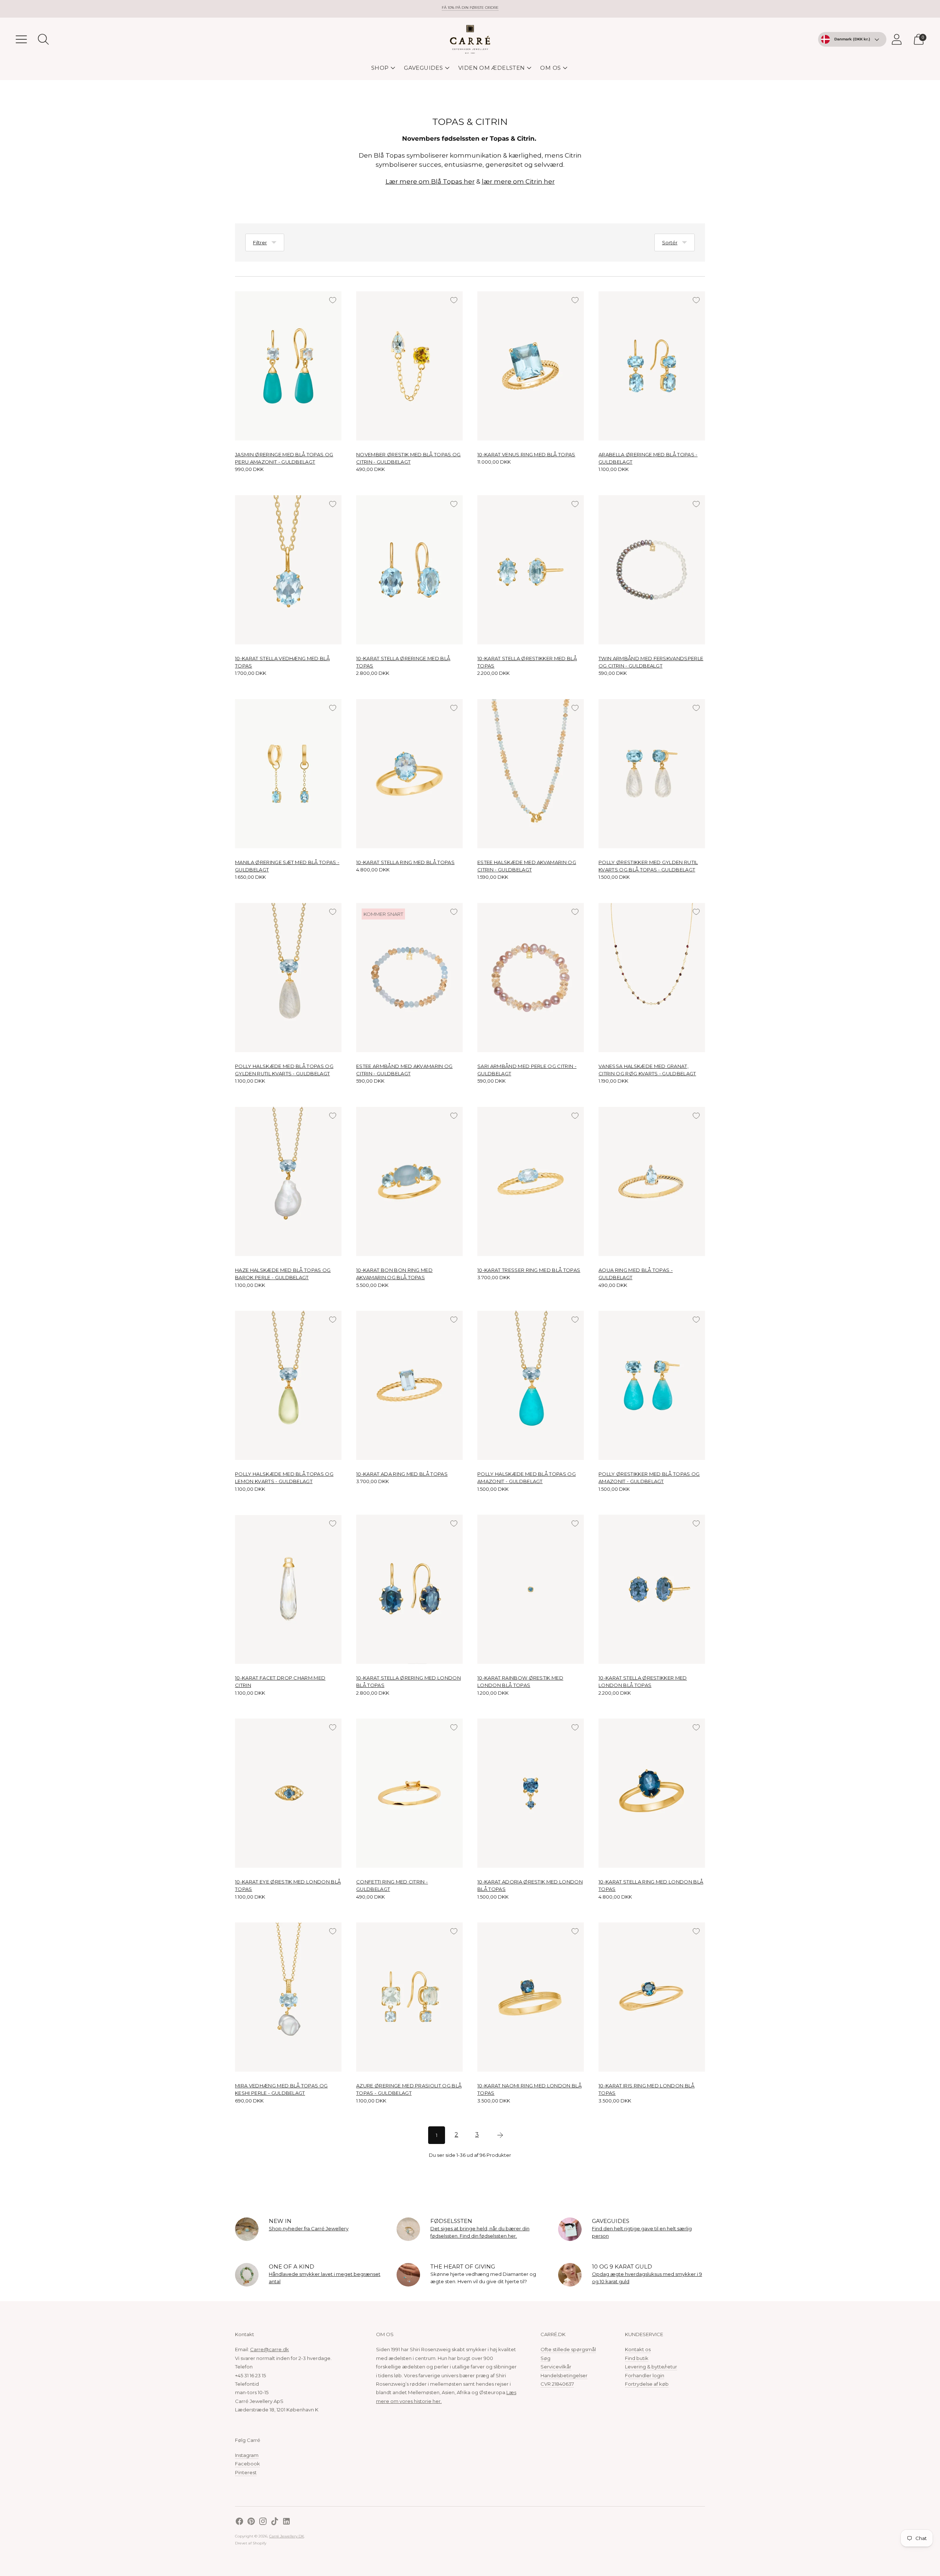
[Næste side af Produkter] (500, 2135)
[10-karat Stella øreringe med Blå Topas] (409, 570)
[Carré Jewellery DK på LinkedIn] (286, 2522)
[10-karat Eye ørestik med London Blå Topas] (288, 1793)
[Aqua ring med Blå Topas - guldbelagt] (652, 1181)
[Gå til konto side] (897, 39)
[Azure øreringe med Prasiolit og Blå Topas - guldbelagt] (409, 1997)
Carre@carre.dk (270, 2349)
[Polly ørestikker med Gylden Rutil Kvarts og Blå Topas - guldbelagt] (652, 774)
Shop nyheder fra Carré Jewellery (309, 2228)
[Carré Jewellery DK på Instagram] (263, 2522)
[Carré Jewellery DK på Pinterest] (251, 2522)
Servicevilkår (556, 2367)
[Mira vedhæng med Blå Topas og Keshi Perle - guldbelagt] (288, 1997)
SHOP (380, 68)
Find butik (637, 2358)
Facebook (247, 2464)
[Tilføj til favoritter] (333, 300)
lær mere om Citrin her (518, 181)
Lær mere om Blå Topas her (430, 181)
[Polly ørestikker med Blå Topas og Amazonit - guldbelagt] (652, 1385)
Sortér (670, 242)
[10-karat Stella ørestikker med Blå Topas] (531, 570)
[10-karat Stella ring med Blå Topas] (409, 774)
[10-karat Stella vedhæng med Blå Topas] (288, 570)
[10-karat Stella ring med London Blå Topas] (652, 1793)
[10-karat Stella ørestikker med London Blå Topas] (652, 1589)
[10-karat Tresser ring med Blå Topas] (531, 1181)
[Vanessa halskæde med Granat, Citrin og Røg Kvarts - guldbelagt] (652, 978)
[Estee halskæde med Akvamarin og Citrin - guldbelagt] (531, 774)
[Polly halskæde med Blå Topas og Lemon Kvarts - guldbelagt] (288, 1385)
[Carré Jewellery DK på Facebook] (239, 2522)
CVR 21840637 (557, 2384)
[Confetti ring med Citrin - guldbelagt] (409, 1793)
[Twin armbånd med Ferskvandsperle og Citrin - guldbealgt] (652, 570)
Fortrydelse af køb (647, 2384)
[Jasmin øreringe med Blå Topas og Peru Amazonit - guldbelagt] (288, 366)
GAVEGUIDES (423, 68)
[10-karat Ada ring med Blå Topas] (409, 1385)
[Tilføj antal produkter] (264, 469)
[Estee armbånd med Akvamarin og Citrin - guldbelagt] (409, 978)
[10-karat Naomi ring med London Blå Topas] (531, 1997)
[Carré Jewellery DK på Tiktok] (275, 2522)
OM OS (550, 68)
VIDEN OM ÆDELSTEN (491, 68)
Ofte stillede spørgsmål (568, 2349)
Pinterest (246, 2472)
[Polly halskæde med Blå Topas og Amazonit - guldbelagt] (531, 1385)
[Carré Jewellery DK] (470, 39)
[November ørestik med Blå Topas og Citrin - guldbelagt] (409, 366)
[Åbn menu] (21, 39)
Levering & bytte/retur (651, 2367)
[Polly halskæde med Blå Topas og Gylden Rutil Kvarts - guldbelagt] (288, 978)
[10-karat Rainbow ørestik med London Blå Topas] (531, 1589)
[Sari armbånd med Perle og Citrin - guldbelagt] (531, 978)
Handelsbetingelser (564, 2375)
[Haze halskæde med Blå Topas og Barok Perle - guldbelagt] (288, 1181)
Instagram (247, 2455)
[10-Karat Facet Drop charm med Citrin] (288, 1589)
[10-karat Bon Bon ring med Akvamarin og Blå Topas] (409, 1181)
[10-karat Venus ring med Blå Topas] (531, 366)
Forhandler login (645, 2375)
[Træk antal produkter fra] (241, 469)
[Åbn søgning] (43, 39)
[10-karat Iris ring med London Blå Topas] (652, 1997)
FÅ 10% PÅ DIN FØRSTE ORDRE (470, 8)
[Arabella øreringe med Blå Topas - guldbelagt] (652, 366)
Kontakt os (638, 2349)
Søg (545, 2358)
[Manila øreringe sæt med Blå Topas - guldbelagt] (288, 774)
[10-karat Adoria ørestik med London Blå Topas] (531, 1793)
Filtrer (260, 242)
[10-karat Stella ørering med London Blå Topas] (409, 1589)
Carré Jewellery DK (287, 2536)
